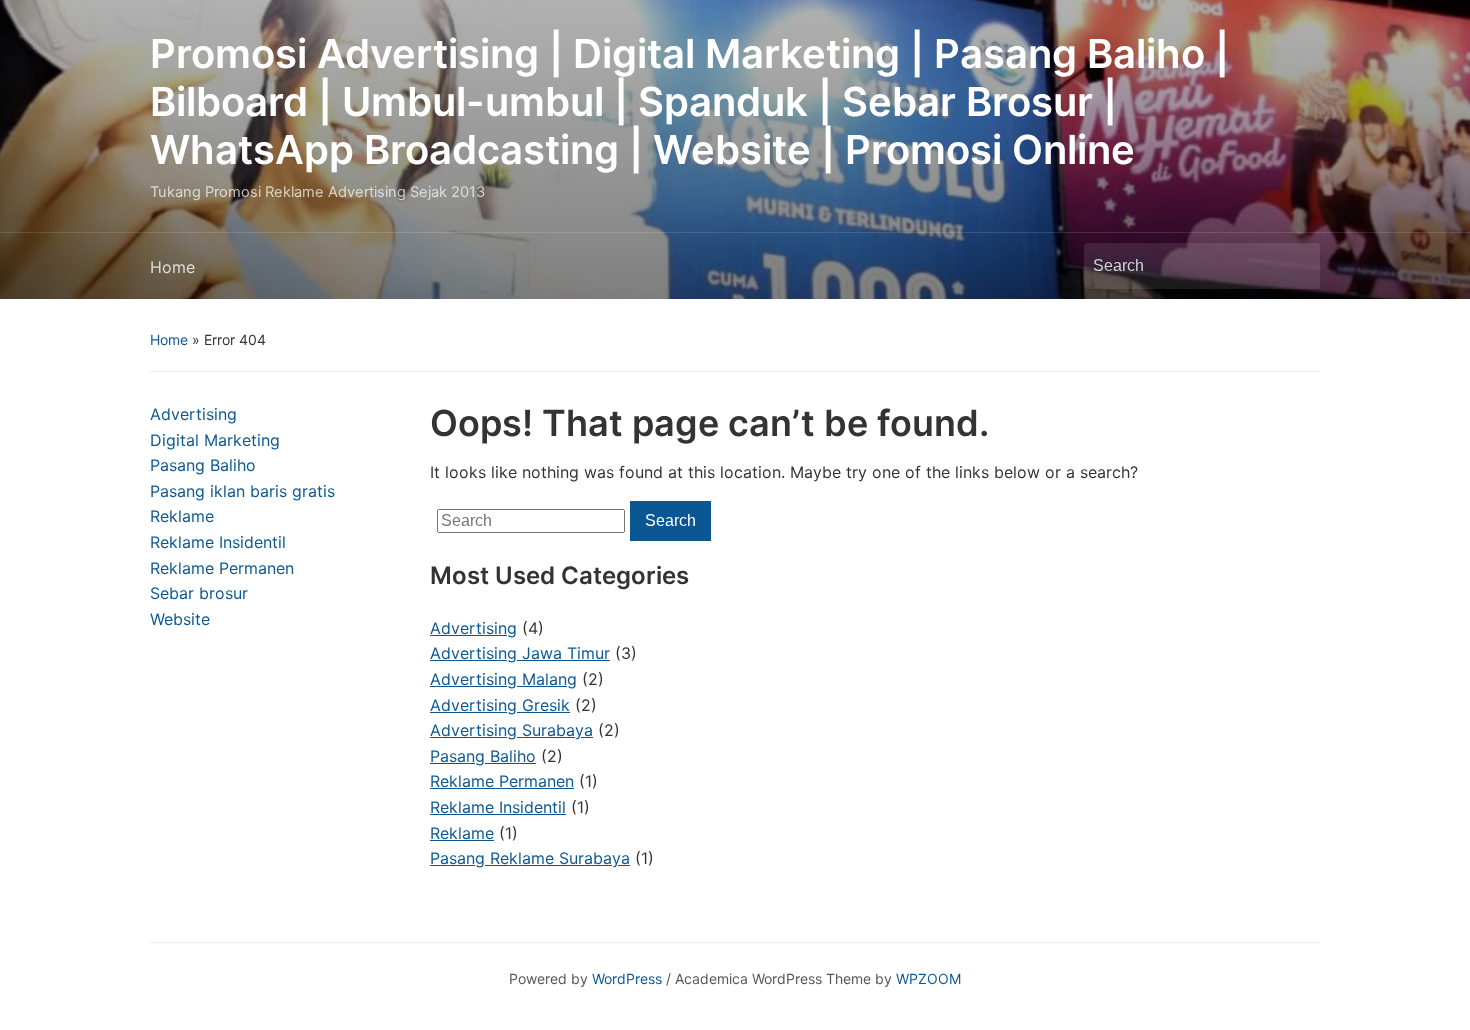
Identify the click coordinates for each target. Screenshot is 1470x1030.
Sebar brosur (199, 593)
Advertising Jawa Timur (520, 653)
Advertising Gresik (500, 705)
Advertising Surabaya (511, 730)
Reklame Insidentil (218, 542)
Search (1295, 266)
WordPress (627, 978)
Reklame (182, 516)
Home (172, 267)
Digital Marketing (215, 440)
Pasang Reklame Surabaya (530, 858)
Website (180, 619)
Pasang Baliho (203, 465)
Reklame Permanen (222, 568)
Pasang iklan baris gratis (242, 491)
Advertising (193, 414)
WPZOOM (928, 978)
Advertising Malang (503, 679)
